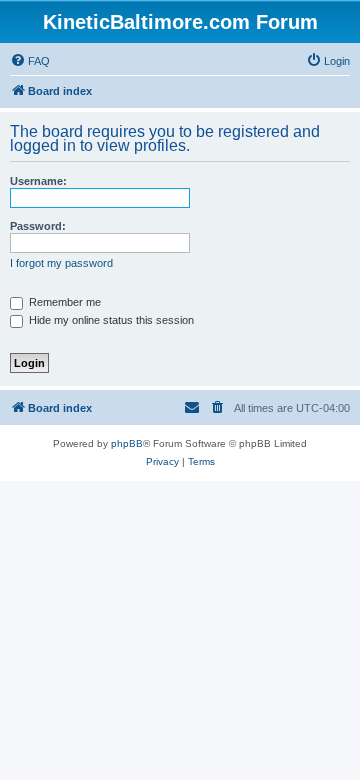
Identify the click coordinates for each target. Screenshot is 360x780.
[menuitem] (30, 61)
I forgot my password (61, 263)
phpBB (127, 443)
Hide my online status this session (110, 320)
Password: (38, 226)
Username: (38, 181)
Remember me (63, 302)
